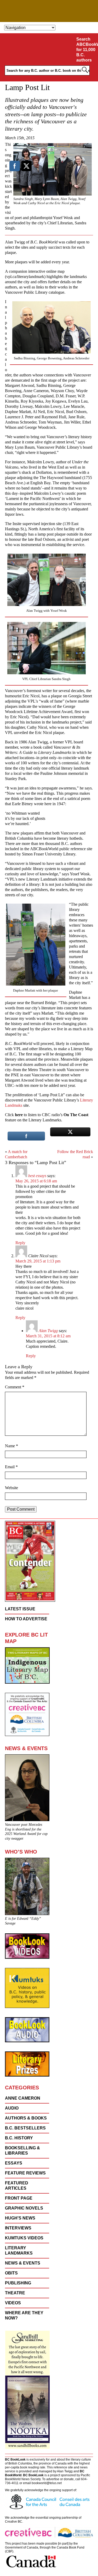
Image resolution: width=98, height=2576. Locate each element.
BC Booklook (49, 11)
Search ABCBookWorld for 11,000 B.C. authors (86, 50)
